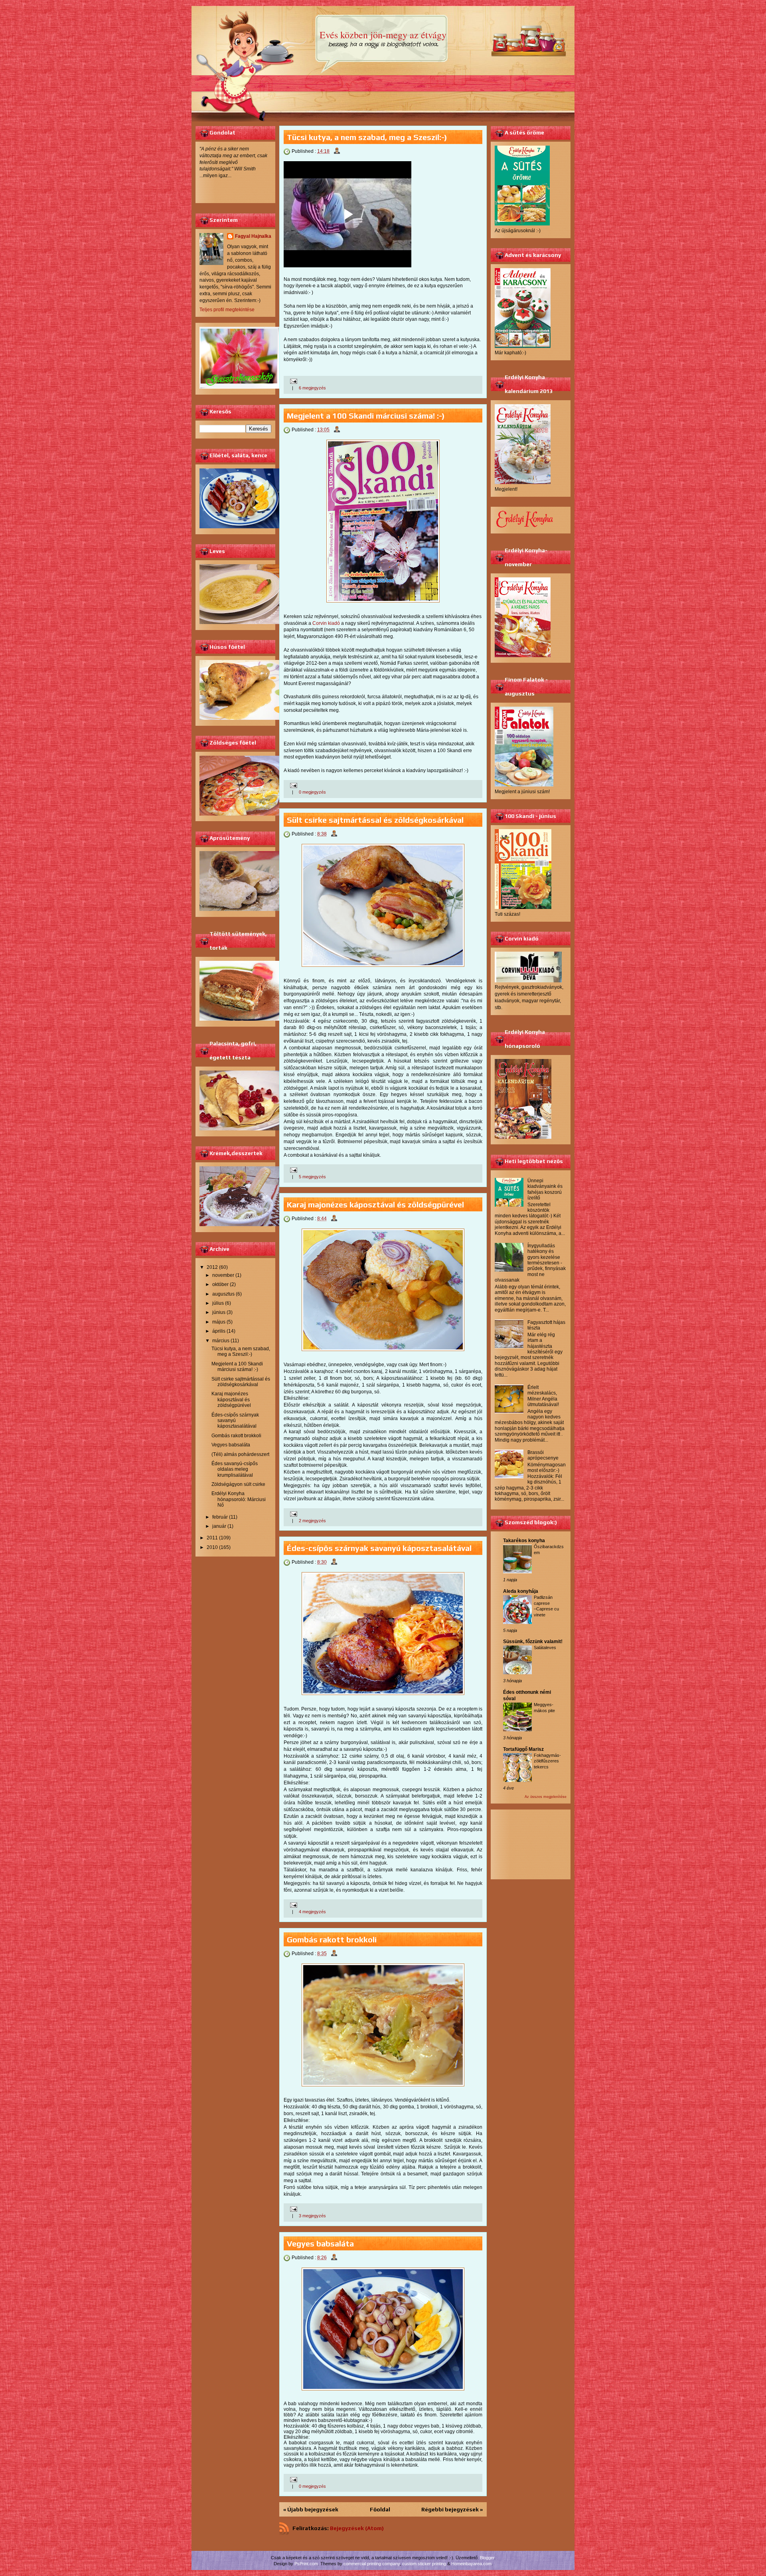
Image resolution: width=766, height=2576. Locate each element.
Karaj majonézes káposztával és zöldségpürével (231, 1400)
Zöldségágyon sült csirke (238, 1484)
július (218, 1303)
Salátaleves (545, 1648)
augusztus (223, 1294)
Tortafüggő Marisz (523, 1749)
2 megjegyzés (312, 1521)
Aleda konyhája (521, 1591)
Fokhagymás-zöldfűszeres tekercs (547, 1761)
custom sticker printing (424, 2564)
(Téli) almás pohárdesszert (240, 1454)
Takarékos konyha (524, 1541)
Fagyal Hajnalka (253, 236)
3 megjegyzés (312, 2216)
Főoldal (380, 2509)
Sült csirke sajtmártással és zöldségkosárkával (241, 1382)
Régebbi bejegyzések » (452, 2509)
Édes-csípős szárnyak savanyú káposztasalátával (235, 1421)
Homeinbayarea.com (471, 2564)
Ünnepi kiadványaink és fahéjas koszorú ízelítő (545, 1189)
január (219, 1526)
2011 (212, 1538)
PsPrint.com (306, 2564)
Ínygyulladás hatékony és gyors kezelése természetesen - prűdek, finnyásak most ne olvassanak (530, 1263)
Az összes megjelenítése (546, 1797)
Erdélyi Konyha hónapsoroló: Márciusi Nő (239, 1499)
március (221, 1341)
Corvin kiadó (326, 623)
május (219, 1322)
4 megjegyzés (312, 1912)
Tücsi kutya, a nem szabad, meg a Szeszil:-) (241, 1351)
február (220, 1517)
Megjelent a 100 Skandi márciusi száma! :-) (237, 1367)
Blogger (487, 2558)
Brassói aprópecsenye (543, 1455)
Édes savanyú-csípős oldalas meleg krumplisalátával (235, 1469)
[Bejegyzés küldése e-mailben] (293, 381)
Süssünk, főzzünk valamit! (533, 1642)
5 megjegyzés (312, 1177)
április (219, 1331)
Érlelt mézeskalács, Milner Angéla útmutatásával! (543, 1396)
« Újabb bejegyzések (311, 2509)
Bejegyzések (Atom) (357, 2528)
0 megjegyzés (312, 792)
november (223, 1275)
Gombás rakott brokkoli (236, 1436)
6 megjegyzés (312, 388)
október (220, 1284)
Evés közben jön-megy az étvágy (383, 35)
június (219, 1312)
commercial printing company (372, 2564)
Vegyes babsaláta (231, 1445)
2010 (212, 1547)
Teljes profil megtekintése (227, 310)
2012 (212, 1267)
